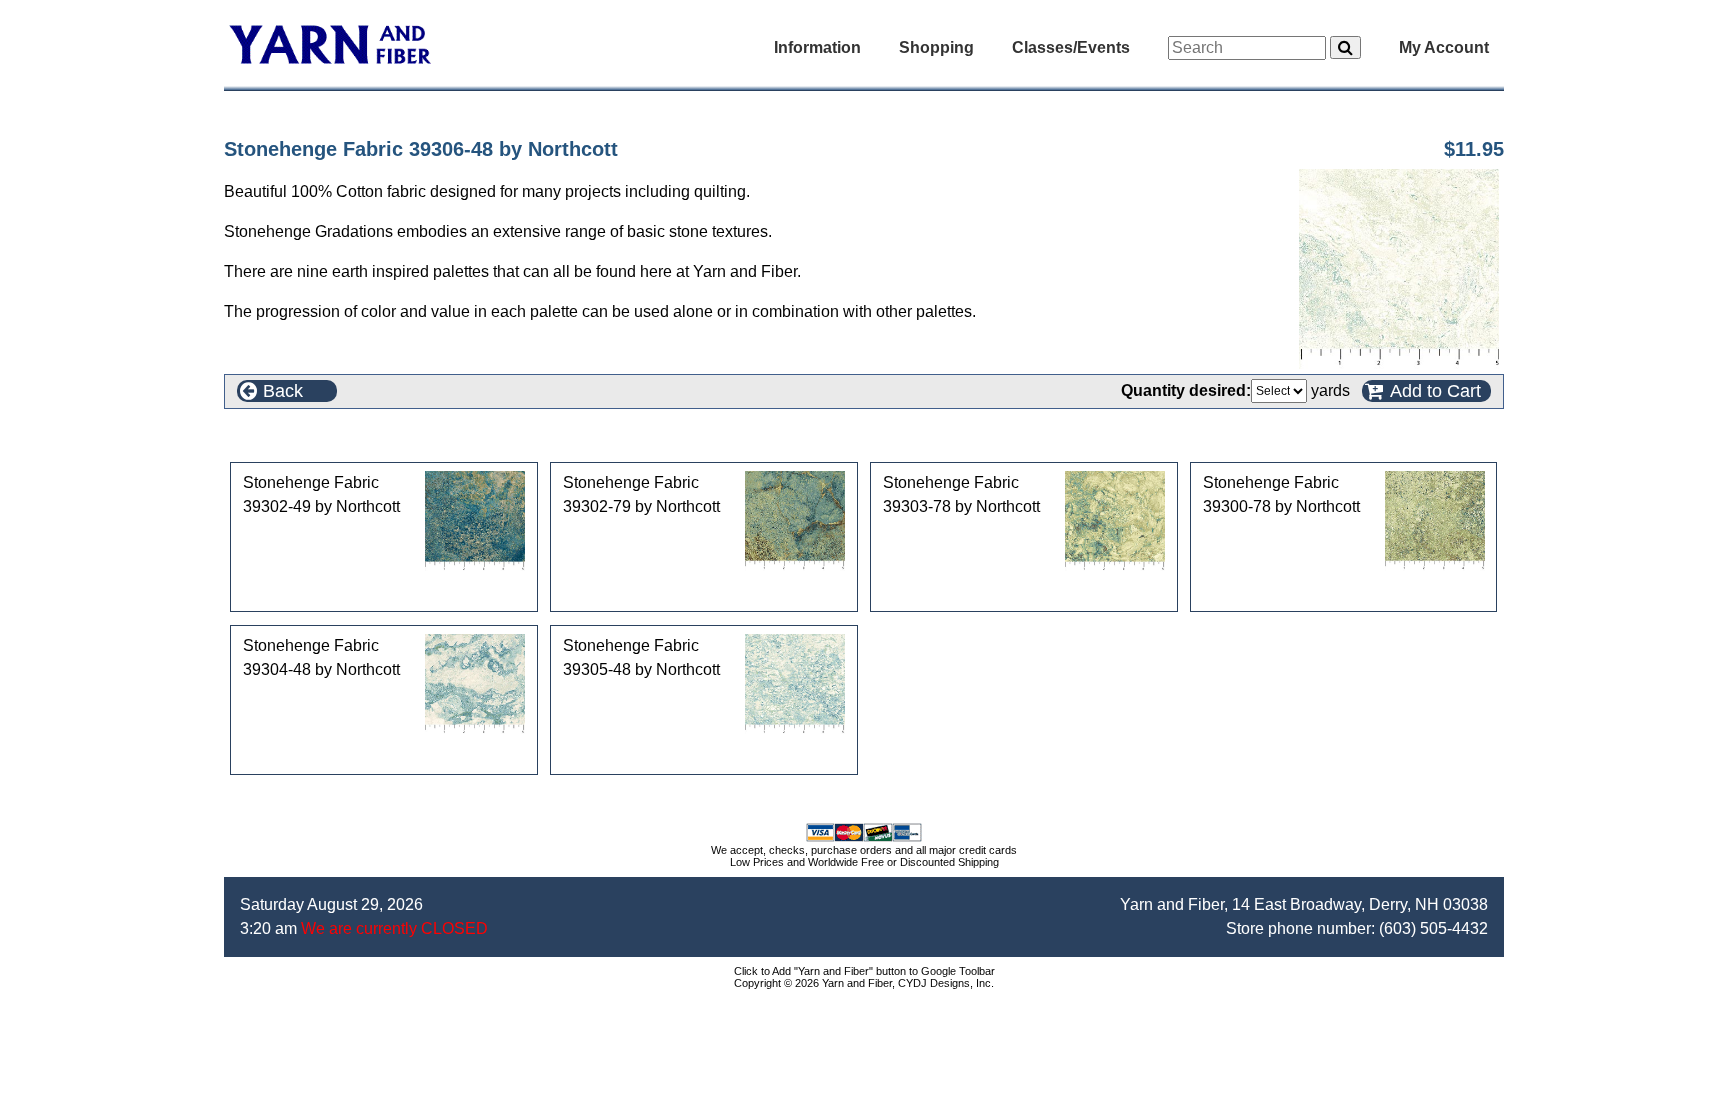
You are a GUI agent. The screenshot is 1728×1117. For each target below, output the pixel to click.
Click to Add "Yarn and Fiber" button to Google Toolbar (864, 971)
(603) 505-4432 (1433, 928)
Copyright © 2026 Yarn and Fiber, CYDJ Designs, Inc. (864, 983)
